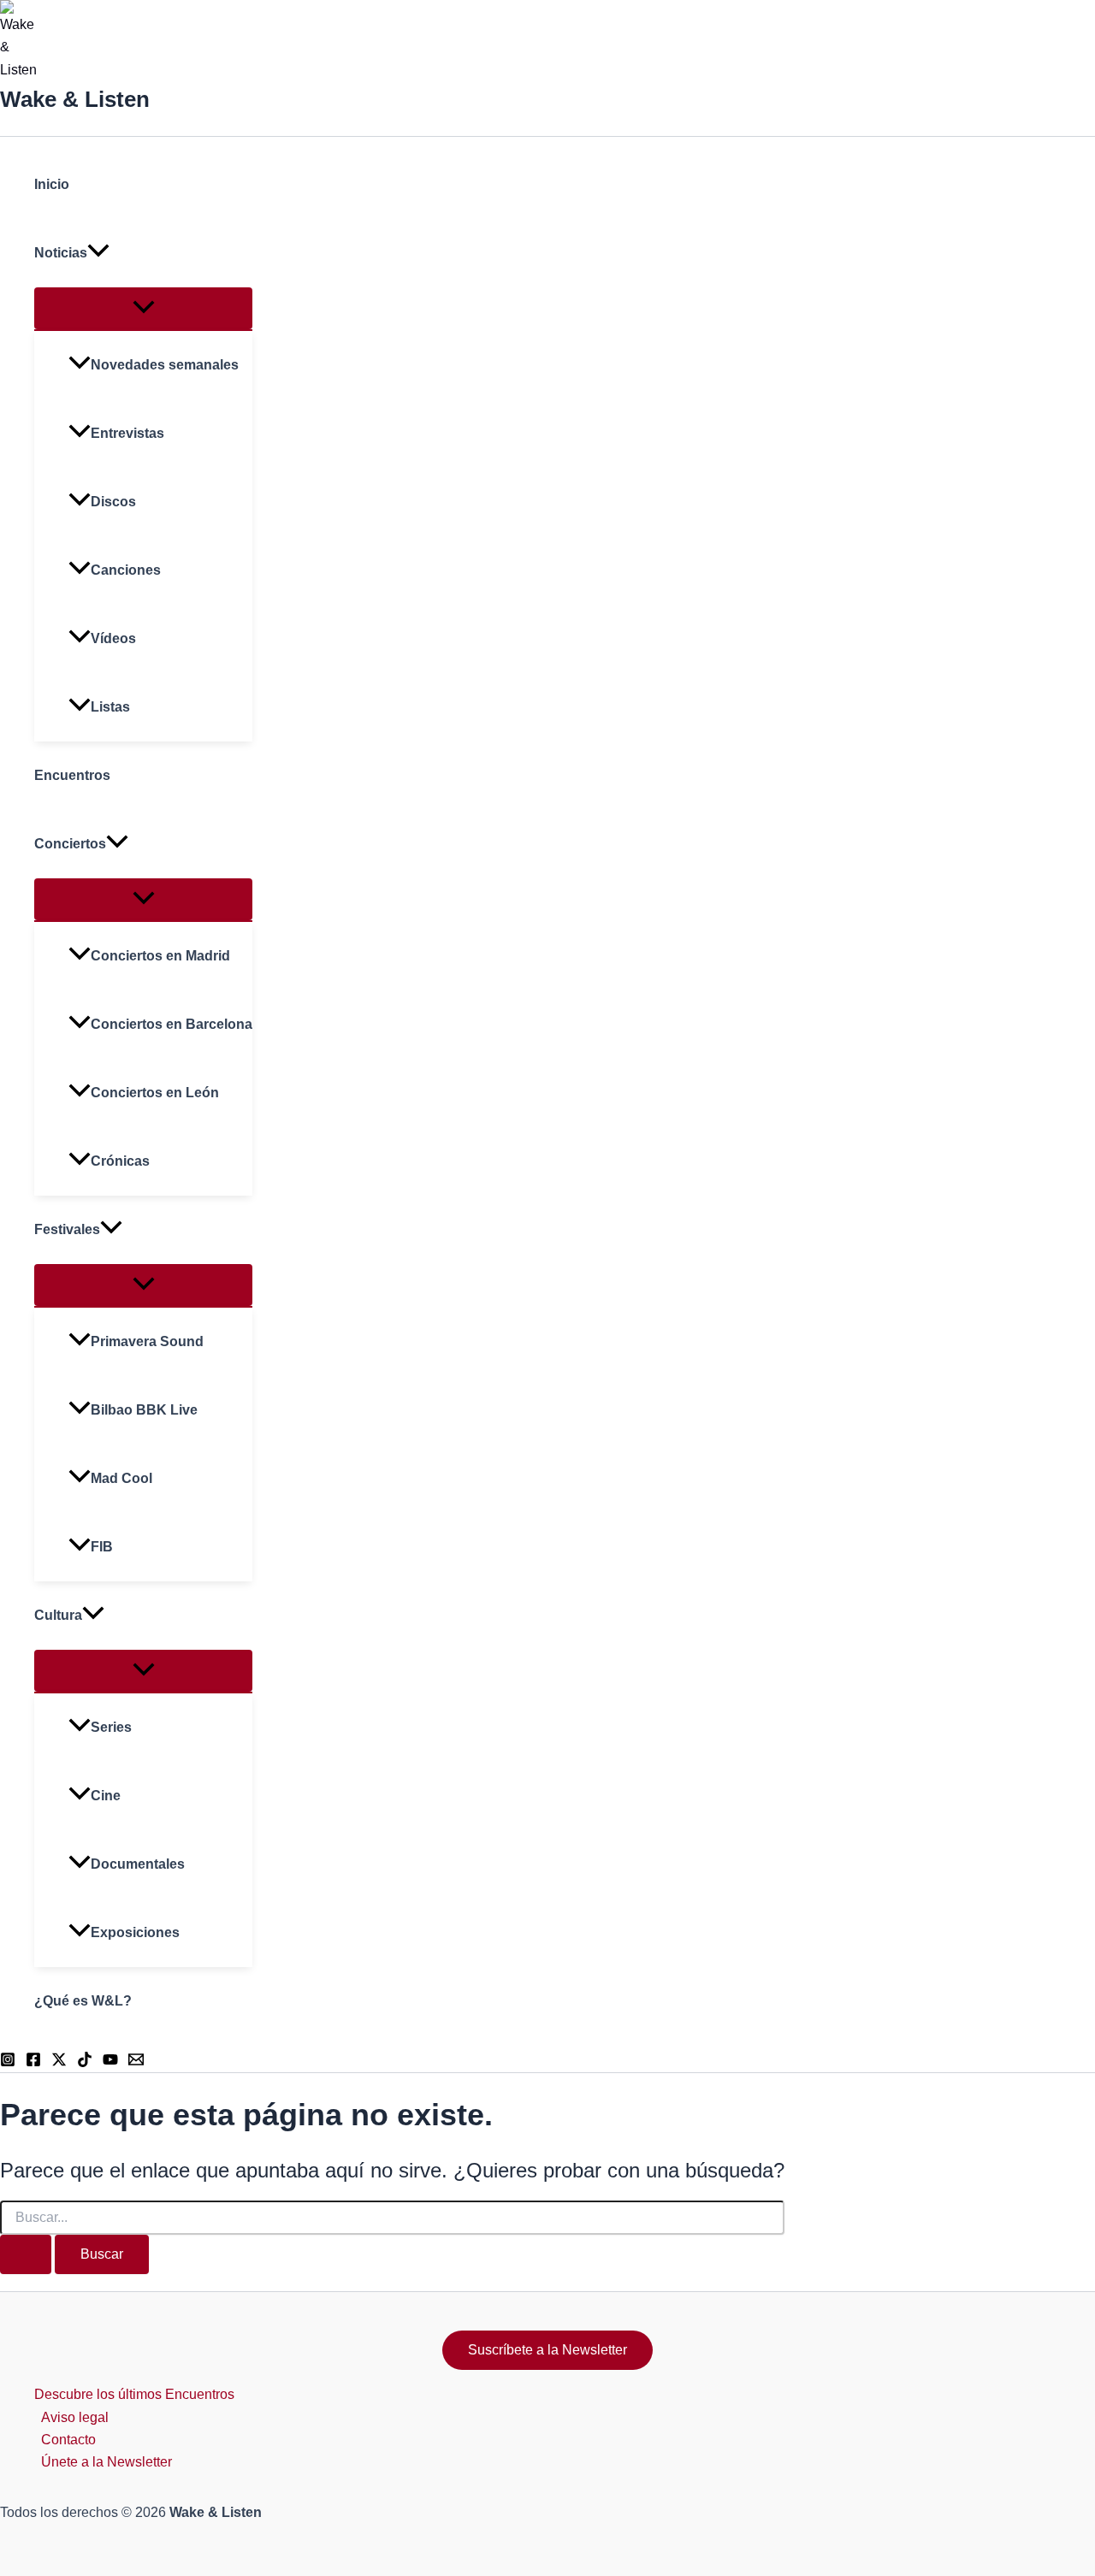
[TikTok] (85, 2062)
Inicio (52, 184)
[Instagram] (8, 2062)
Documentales (138, 1864)
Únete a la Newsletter (107, 2462)
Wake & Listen (75, 99)
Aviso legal (75, 2417)
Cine (106, 1796)
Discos (113, 502)
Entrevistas (127, 433)
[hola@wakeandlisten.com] (136, 2062)
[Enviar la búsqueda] (26, 2254)
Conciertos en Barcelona (172, 1024)
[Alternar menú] (143, 308)
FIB (102, 1547)
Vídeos (113, 638)
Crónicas (120, 1161)
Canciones (126, 570)
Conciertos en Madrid (160, 956)
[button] (98, 253)
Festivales (67, 1229)
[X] (59, 2062)
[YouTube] (110, 2062)
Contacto (68, 2440)
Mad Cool (121, 1478)
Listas (110, 707)
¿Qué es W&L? (83, 2001)
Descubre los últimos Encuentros (134, 2394)
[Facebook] (33, 2062)
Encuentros (72, 775)
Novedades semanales (165, 365)
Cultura (58, 1615)
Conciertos (70, 844)
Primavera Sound (147, 1341)
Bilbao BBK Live (144, 1410)
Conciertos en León (155, 1093)
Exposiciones (135, 1932)
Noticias (61, 253)
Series (111, 1727)
